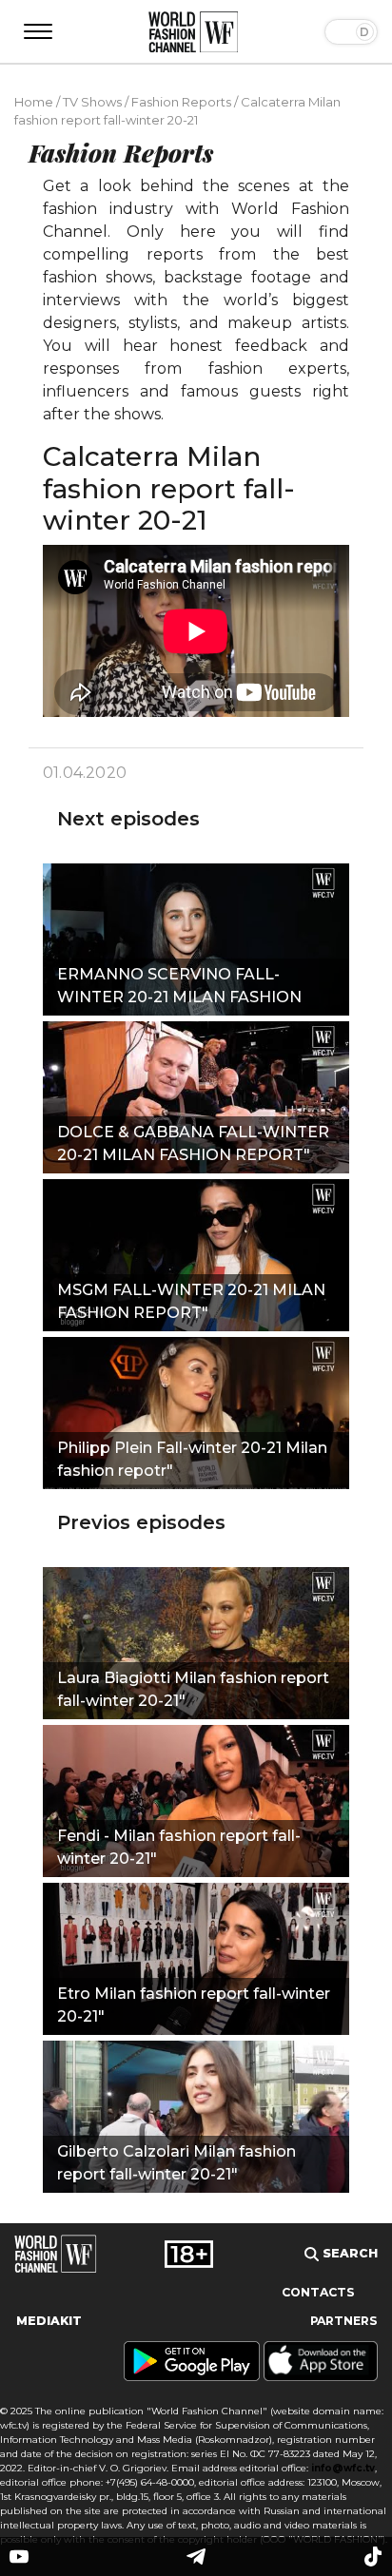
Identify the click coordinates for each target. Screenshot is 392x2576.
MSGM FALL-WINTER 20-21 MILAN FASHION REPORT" (191, 1301)
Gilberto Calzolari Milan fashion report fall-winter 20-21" (176, 2163)
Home (34, 102)
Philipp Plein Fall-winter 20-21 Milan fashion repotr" (192, 1459)
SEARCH (348, 2253)
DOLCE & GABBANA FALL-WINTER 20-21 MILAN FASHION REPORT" (193, 1143)
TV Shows (92, 102)
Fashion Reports (181, 102)
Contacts (318, 2292)
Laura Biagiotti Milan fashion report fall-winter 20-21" (193, 1689)
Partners (344, 2321)
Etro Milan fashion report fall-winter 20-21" (194, 2005)
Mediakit (49, 2321)
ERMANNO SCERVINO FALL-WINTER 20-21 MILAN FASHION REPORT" (179, 988)
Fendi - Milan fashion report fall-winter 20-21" (179, 1847)
